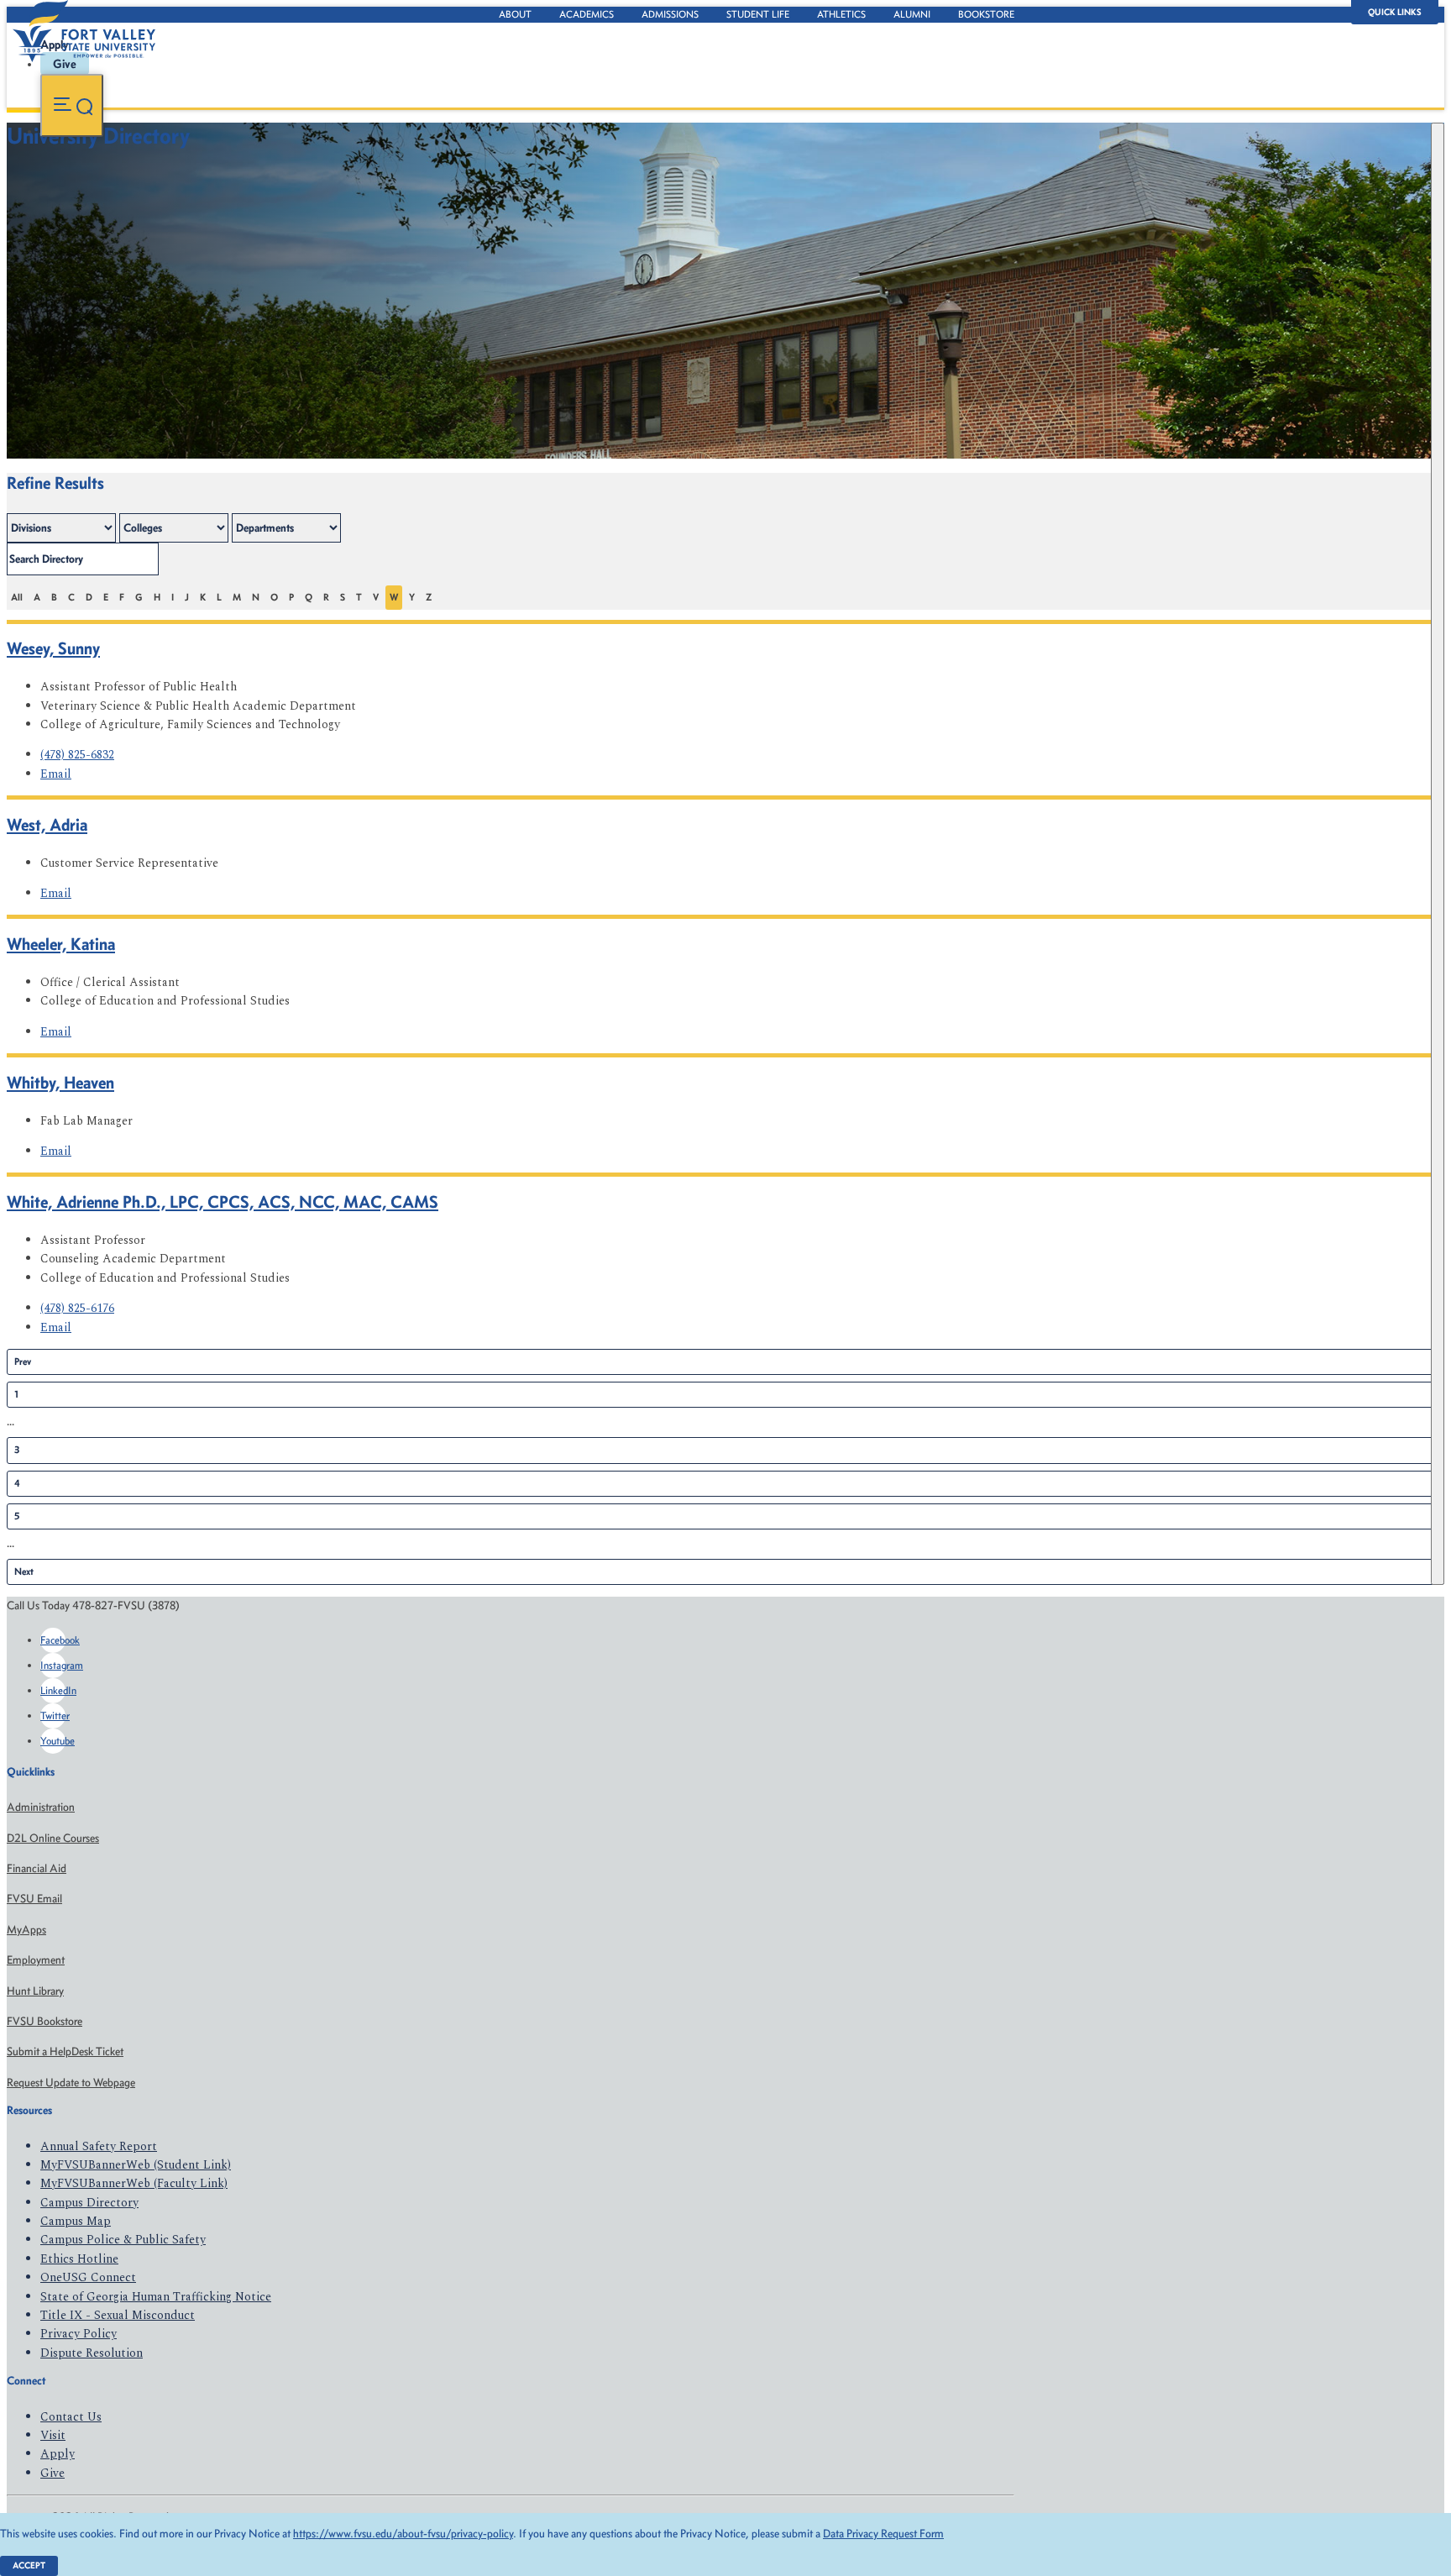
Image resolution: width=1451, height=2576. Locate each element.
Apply (58, 2454)
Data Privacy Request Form (883, 2534)
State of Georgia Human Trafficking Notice (156, 2297)
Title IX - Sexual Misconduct (118, 2315)
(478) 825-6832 (77, 755)
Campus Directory (89, 2203)
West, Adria (47, 824)
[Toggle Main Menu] (72, 105)
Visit (53, 2435)
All (17, 597)
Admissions (670, 14)
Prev (23, 1361)
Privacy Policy (79, 2334)
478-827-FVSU (171, 178)
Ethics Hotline (79, 2259)
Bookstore (986, 14)
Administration (41, 1807)
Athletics (841, 14)
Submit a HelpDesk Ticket (65, 2051)
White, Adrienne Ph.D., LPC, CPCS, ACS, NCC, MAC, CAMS (223, 1201)
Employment (36, 1960)
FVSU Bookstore (45, 2021)
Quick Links (1395, 12)
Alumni (912, 14)
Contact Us (71, 2417)
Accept (29, 2566)
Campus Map (76, 2221)
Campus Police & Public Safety (123, 2240)
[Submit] (1438, 854)
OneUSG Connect (88, 2277)
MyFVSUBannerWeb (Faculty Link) (134, 2183)
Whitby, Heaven (60, 1082)
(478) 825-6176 (77, 1308)
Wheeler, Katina (61, 944)
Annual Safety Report (99, 2146)
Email (56, 774)
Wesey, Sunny (53, 648)
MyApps (26, 1930)
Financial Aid (37, 1868)
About (515, 14)
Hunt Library (35, 1991)
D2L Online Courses (53, 1838)
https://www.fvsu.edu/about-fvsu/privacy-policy (403, 2534)
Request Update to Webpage (71, 2083)
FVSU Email (34, 1899)
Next (24, 1571)
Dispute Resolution (92, 2353)
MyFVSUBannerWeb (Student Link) (136, 2165)
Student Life (758, 14)
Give (52, 2473)
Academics (587, 14)
